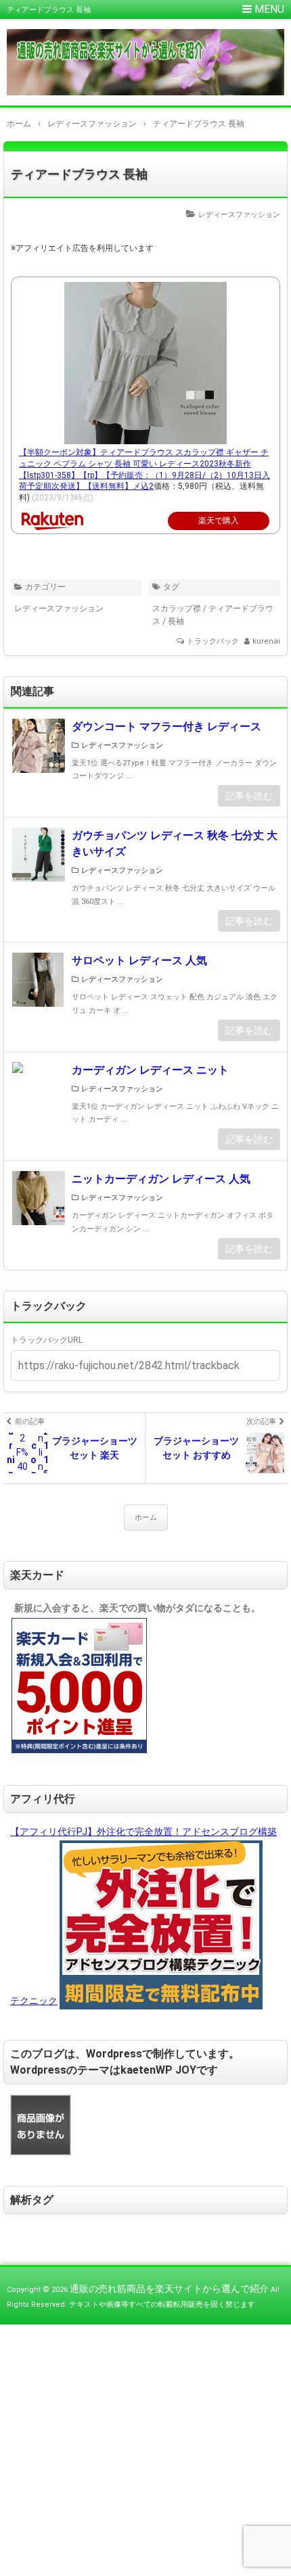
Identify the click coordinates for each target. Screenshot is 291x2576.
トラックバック (213, 641)
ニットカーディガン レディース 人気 (161, 1179)
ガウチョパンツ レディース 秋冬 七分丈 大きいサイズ (175, 843)
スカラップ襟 (177, 609)
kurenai (266, 641)
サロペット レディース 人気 (139, 960)
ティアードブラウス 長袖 (79, 174)
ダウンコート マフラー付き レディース (166, 726)
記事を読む (249, 796)
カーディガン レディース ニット (150, 1070)
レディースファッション (239, 215)
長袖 (176, 621)
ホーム (146, 1518)
